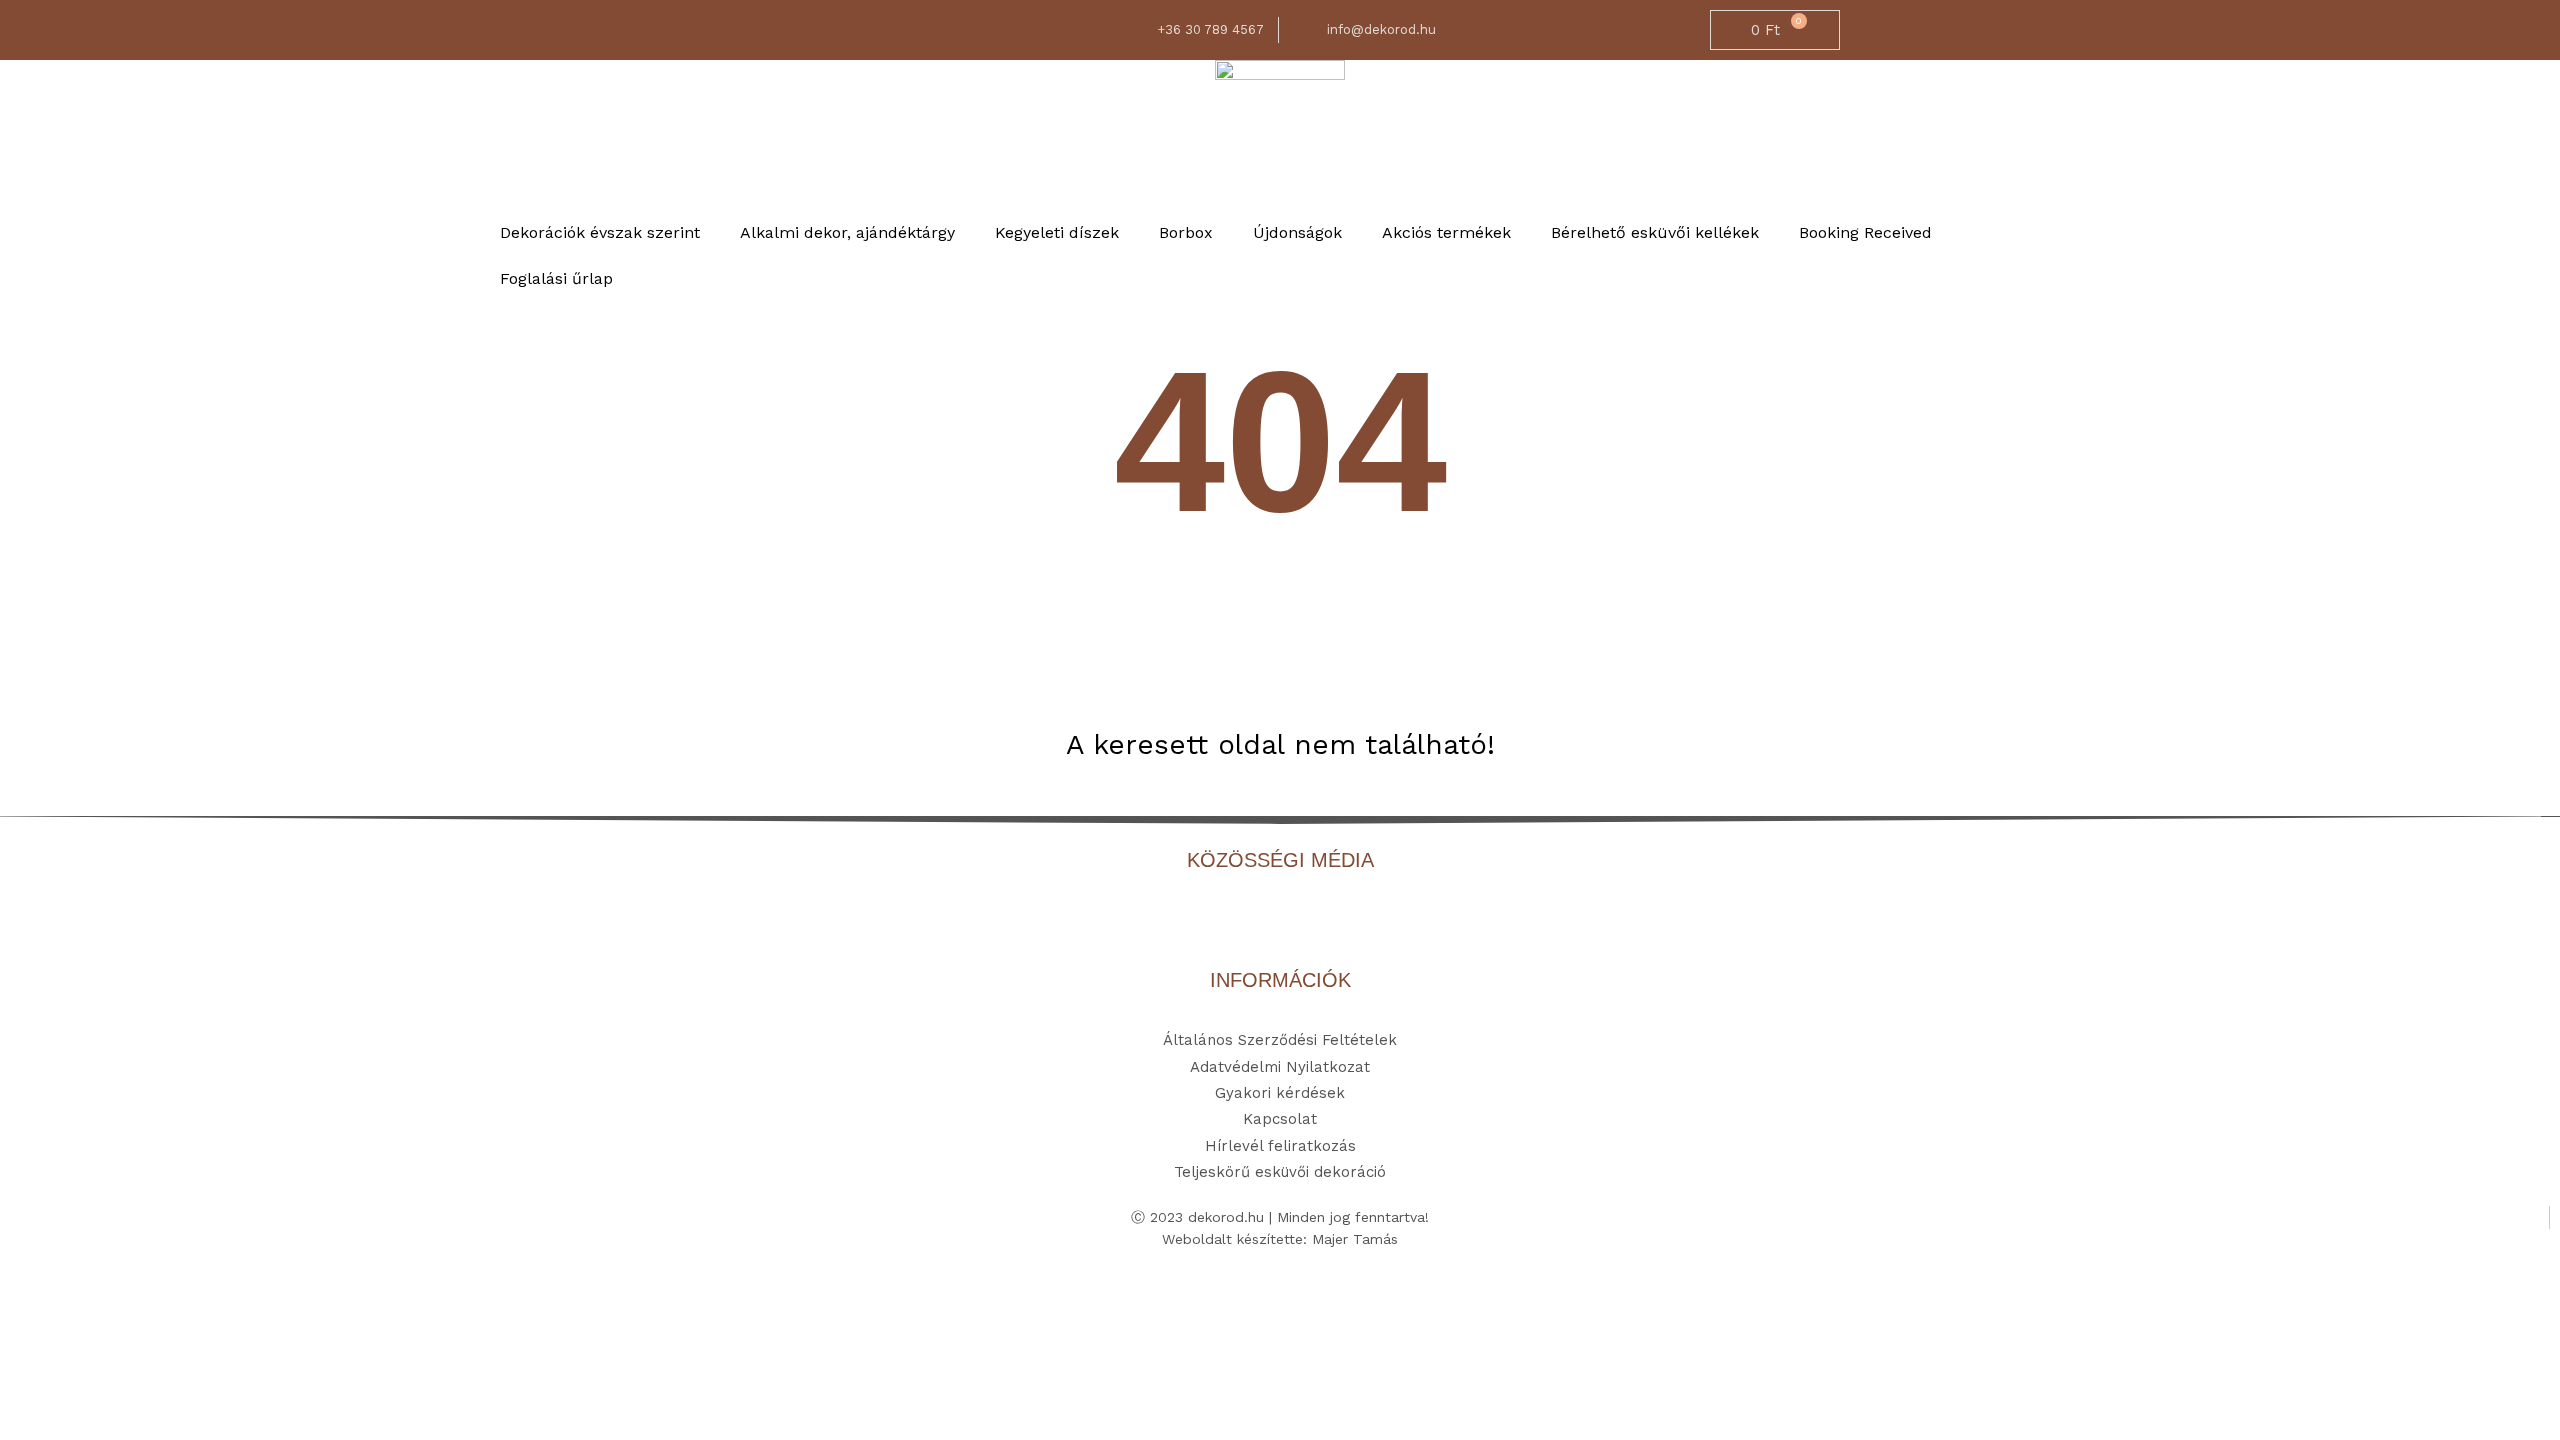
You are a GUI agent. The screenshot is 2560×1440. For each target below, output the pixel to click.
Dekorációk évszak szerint (600, 232)
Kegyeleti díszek (1057, 232)
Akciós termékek (1446, 232)
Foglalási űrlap (556, 278)
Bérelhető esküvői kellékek (1655, 232)
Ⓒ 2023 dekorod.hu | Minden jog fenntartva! (1280, 1217)
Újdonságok (1297, 232)
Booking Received (1865, 232)
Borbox (1186, 232)
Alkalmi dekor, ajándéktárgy (847, 232)
